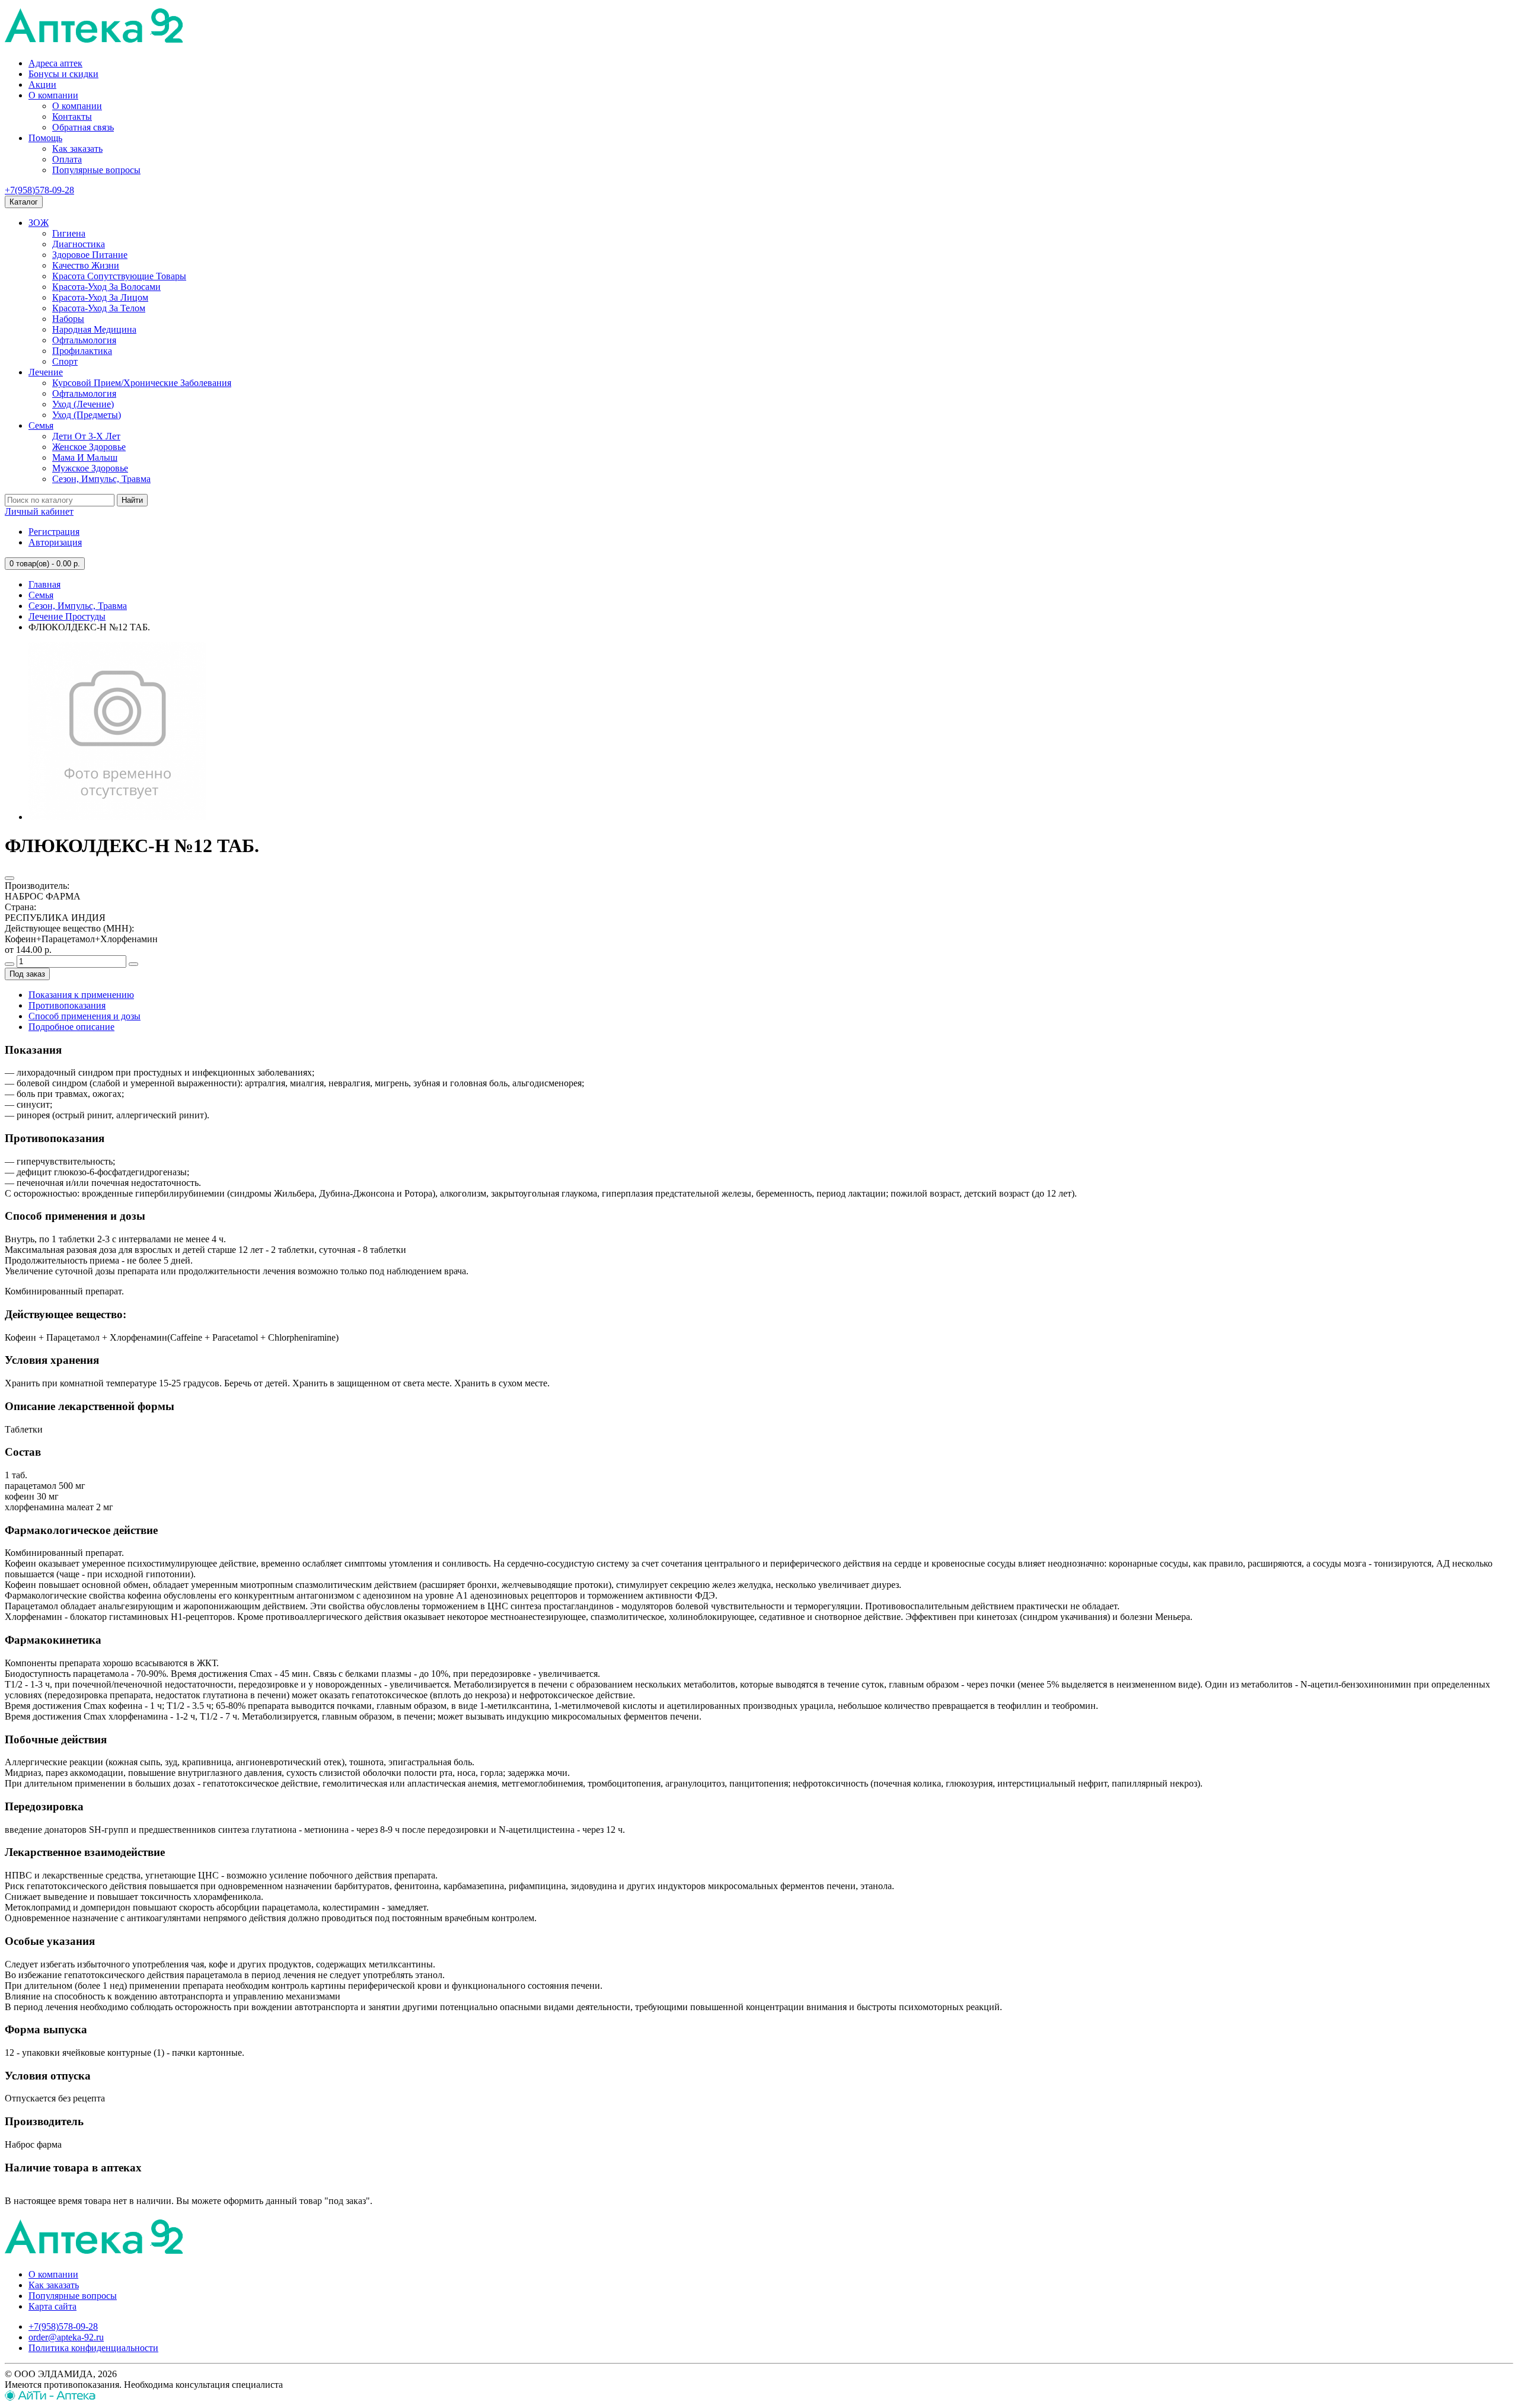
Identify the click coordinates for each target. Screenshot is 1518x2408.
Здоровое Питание (90, 255)
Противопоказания (67, 1005)
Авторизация (55, 542)
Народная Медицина (94, 329)
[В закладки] (9, 878)
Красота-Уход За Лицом (100, 297)
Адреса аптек (55, 63)
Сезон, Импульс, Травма (101, 479)
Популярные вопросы (96, 170)
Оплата (67, 159)
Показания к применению (81, 995)
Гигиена (69, 233)
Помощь (45, 138)
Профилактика (82, 351)
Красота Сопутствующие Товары (119, 276)
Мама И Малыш (85, 457)
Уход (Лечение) (83, 404)
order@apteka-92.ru (66, 2337)
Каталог (24, 202)
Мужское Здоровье (90, 468)
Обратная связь (83, 127)
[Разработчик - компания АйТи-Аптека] (50, 2398)
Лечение (46, 372)
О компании (53, 95)
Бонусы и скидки (63, 74)
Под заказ (27, 974)
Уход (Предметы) (87, 415)
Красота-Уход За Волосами (106, 287)
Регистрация (54, 532)
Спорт (65, 361)
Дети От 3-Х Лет (86, 436)
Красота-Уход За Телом (99, 308)
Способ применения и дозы (84, 1016)
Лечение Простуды (67, 616)
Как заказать (77, 149)
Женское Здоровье (89, 447)
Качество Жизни (86, 265)
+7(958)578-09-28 (39, 190)
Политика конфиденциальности (93, 2348)
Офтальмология (84, 340)
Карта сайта (52, 2306)
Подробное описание (71, 1027)
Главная (44, 584)
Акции (42, 84)
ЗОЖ (39, 223)
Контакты (72, 117)
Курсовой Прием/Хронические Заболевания (142, 383)
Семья (41, 425)
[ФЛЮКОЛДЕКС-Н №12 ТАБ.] (117, 817)
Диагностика (79, 244)
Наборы (68, 319)
